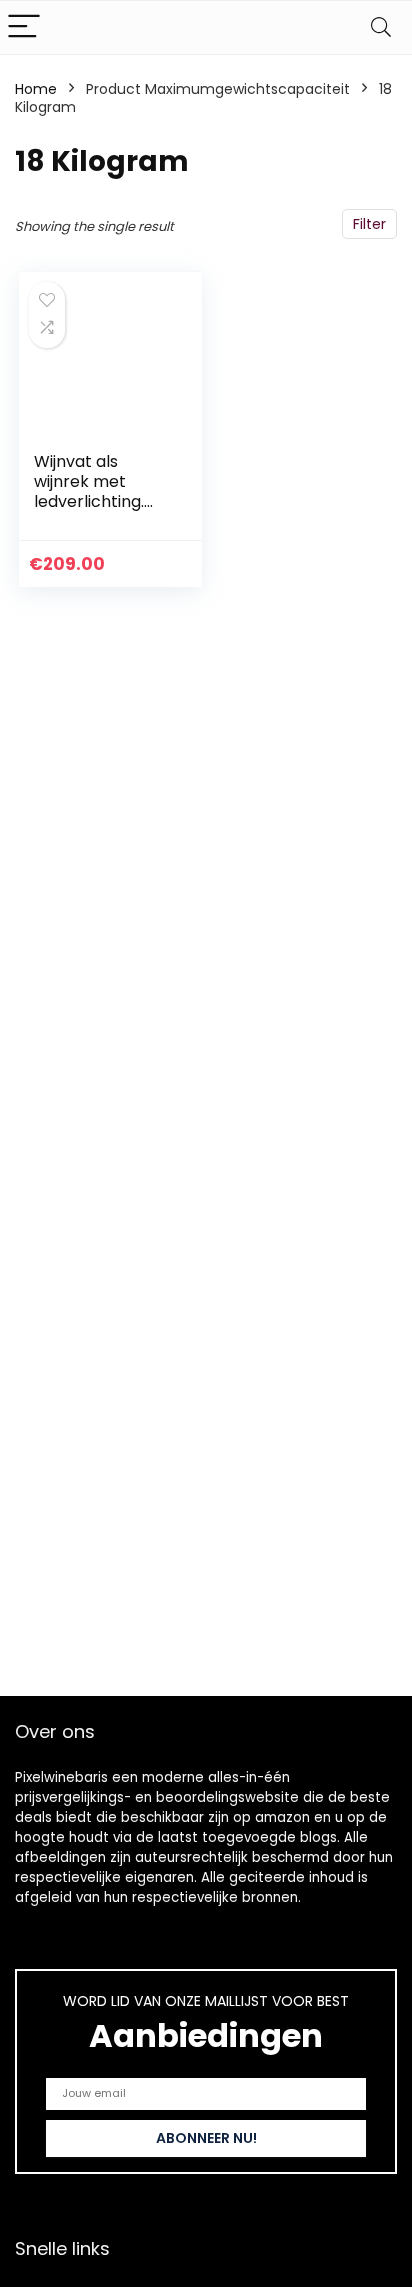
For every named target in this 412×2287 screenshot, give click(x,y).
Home (36, 89)
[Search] (381, 27)
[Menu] (24, 27)
